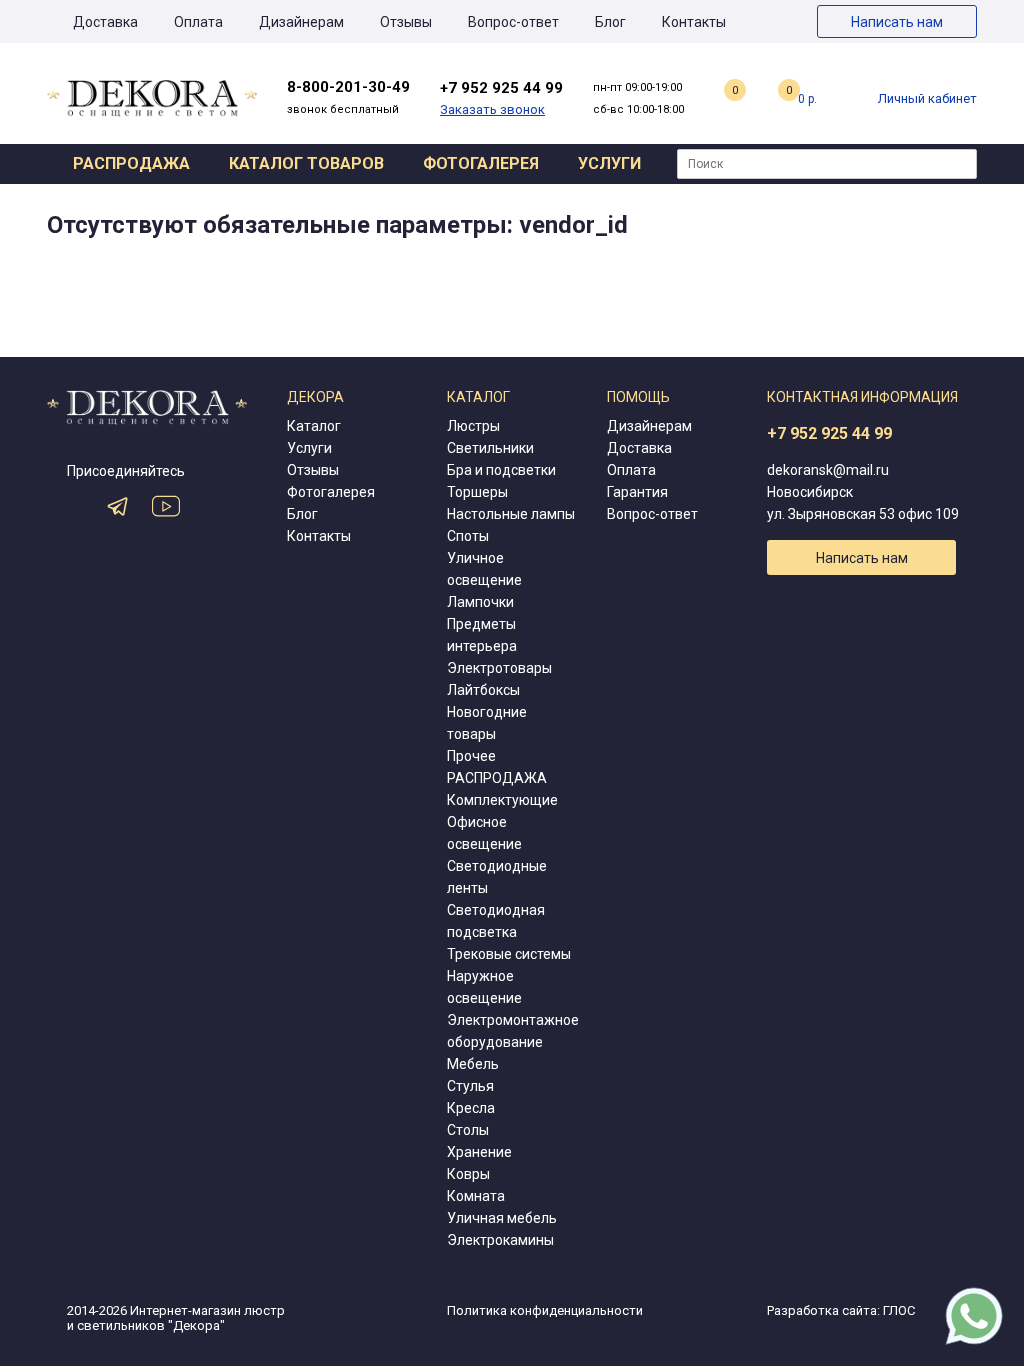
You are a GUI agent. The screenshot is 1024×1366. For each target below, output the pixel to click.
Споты (468, 536)
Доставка (105, 22)
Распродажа (131, 163)
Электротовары (499, 668)
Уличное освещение (484, 569)
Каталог (314, 426)
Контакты (694, 22)
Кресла (471, 1108)
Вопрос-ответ (513, 22)
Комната (476, 1196)
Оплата (198, 22)
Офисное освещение (484, 833)
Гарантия (637, 492)
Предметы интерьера (482, 635)
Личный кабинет (927, 98)
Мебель (473, 1064)
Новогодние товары (487, 723)
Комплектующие (502, 800)
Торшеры (477, 492)
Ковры (468, 1174)
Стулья (470, 1086)
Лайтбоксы (483, 690)
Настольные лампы (511, 514)
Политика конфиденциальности (545, 1310)
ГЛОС (899, 1310)
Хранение (479, 1152)
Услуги (609, 163)
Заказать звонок (492, 109)
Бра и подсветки (501, 470)
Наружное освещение (484, 987)
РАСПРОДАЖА (497, 778)
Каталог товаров (306, 163)
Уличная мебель (502, 1218)
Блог (610, 22)
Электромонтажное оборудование (513, 1031)
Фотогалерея (481, 163)
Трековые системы (509, 954)
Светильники (490, 448)
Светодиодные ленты (497, 877)
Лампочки (480, 602)
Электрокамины (500, 1240)
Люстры (473, 426)
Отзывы (406, 22)
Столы (468, 1130)
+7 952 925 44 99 (829, 433)
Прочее (471, 756)
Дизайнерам (301, 22)
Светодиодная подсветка (496, 921)
